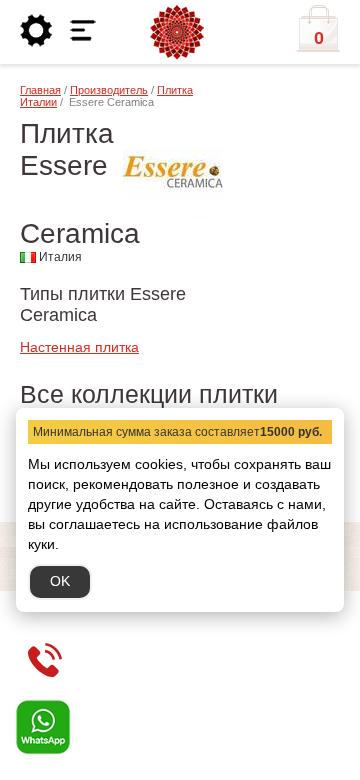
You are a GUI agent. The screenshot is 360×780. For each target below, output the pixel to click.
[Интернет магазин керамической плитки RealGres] (177, 33)
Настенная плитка (79, 347)
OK (60, 581)
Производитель (109, 90)
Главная (40, 90)
